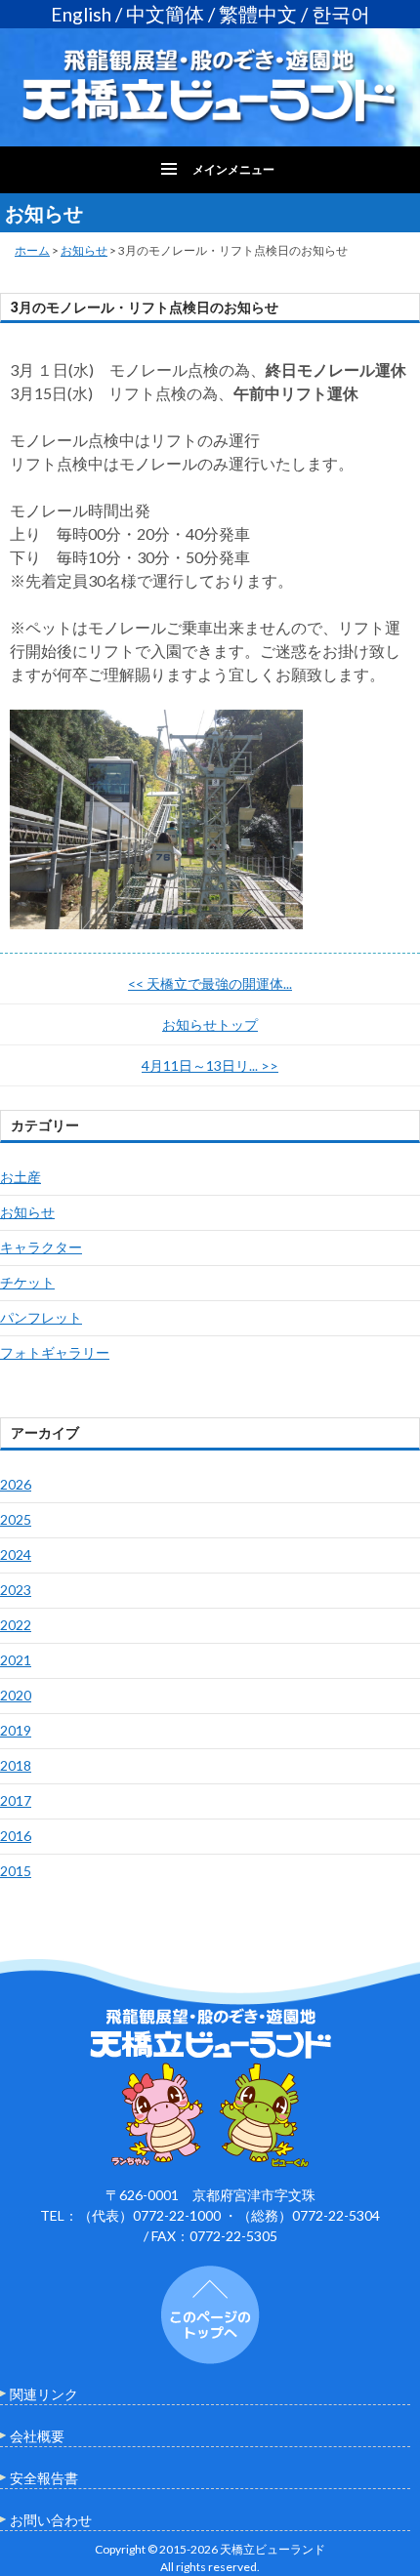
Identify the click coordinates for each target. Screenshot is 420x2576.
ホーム (32, 250)
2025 (16, 1519)
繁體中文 (258, 14)
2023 (16, 1590)
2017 (16, 1800)
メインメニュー (233, 169)
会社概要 (37, 2436)
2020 (16, 1695)
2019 (16, 1730)
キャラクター (41, 1247)
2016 (16, 1836)
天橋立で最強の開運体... (210, 983)
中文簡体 (165, 14)
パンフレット (41, 1317)
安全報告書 (44, 2478)
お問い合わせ (51, 2520)
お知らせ (84, 250)
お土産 (21, 1177)
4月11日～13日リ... (210, 1065)
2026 (16, 1484)
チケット (27, 1282)
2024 (16, 1554)
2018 (16, 1765)
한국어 (341, 14)
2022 (16, 1625)
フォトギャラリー (55, 1352)
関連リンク (44, 2394)
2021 (16, 1660)
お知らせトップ (210, 1024)
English (81, 14)
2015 (16, 1871)
